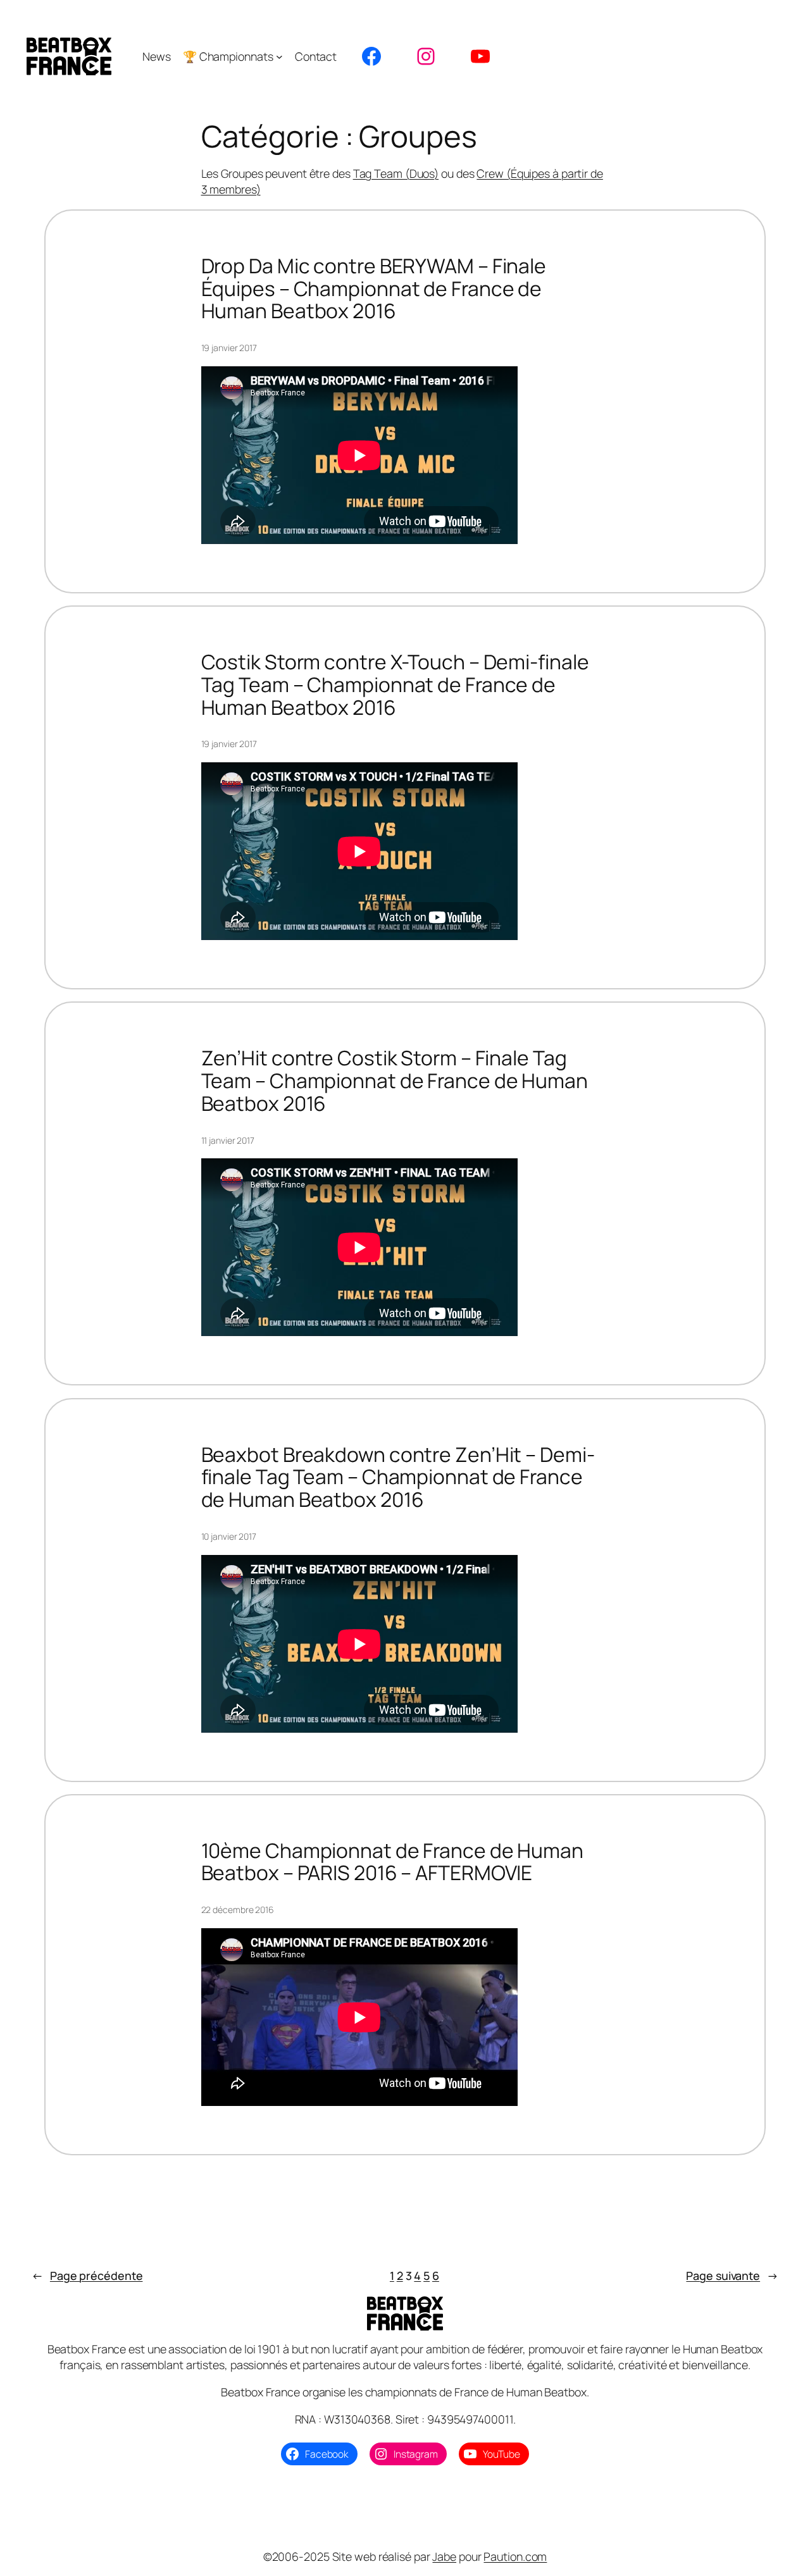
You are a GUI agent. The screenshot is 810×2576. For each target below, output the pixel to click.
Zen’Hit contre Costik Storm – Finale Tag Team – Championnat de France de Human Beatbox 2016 (395, 1081)
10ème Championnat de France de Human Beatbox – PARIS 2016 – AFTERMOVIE (392, 1862)
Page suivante (732, 2276)
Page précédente (87, 2276)
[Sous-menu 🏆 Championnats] (279, 57)
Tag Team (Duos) (396, 173)
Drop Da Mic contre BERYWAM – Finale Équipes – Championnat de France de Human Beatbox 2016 (374, 289)
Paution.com (515, 2556)
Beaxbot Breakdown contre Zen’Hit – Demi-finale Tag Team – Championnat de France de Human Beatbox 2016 (398, 1477)
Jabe (444, 2556)
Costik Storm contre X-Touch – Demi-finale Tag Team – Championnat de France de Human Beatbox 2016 (395, 685)
